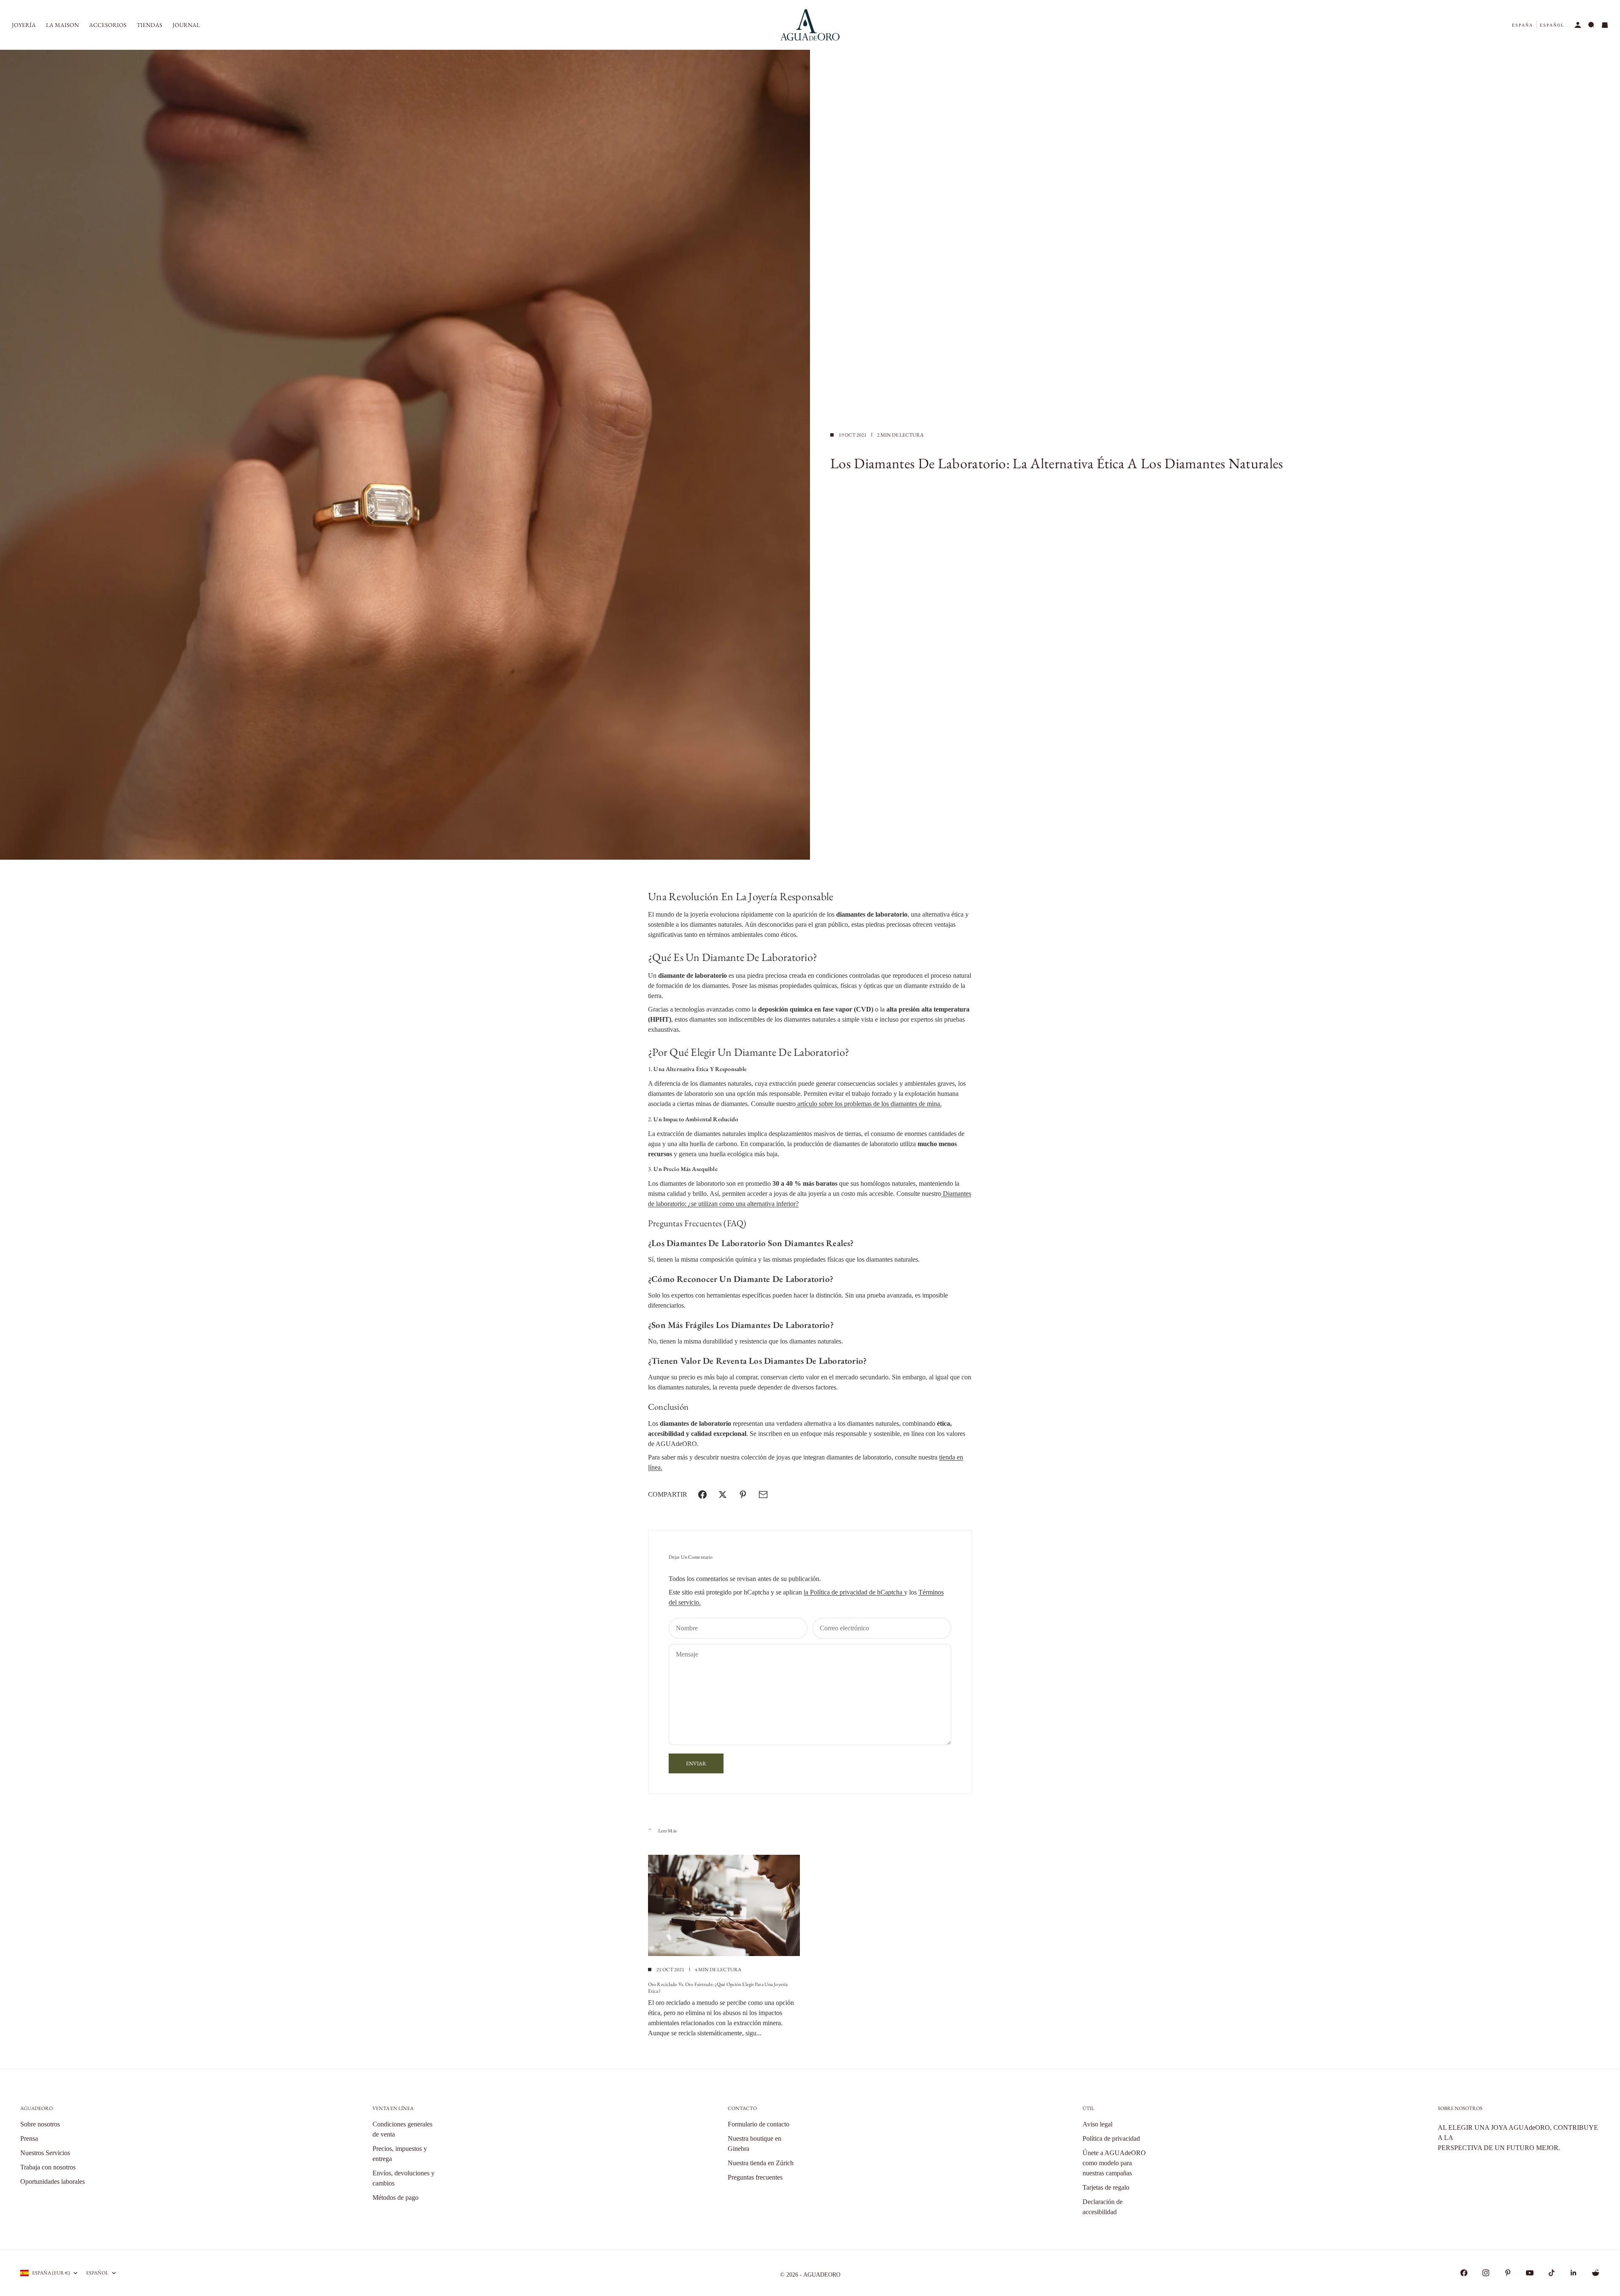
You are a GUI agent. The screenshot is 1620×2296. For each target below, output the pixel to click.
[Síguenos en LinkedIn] (1574, 2273)
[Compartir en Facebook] (702, 1495)
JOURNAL (186, 25)
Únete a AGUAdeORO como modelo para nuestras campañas (1114, 2163)
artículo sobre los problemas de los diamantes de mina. (869, 1104)
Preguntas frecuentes (755, 2177)
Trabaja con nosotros (48, 2167)
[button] (1523, 25)
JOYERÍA (24, 25)
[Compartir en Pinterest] (743, 1495)
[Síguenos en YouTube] (1530, 2273)
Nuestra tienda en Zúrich (761, 2163)
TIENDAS (150, 25)
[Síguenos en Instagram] (1486, 2273)
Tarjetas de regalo (1106, 2187)
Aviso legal (1098, 2124)
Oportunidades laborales (53, 2181)
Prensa (29, 2138)
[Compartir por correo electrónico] (763, 1495)
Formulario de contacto (759, 2124)
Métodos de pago (396, 2198)
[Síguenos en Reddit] (1596, 2273)
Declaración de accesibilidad (1103, 2207)
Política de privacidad (1111, 2138)
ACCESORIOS (108, 25)
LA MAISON (62, 25)
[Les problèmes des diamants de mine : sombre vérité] (942, 1194)
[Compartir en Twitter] (723, 1495)
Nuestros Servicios (45, 2153)
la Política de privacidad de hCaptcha (854, 1592)
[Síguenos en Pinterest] (1508, 2273)
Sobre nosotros (40, 2124)
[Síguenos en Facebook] (1464, 2273)
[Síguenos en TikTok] (1552, 2273)
